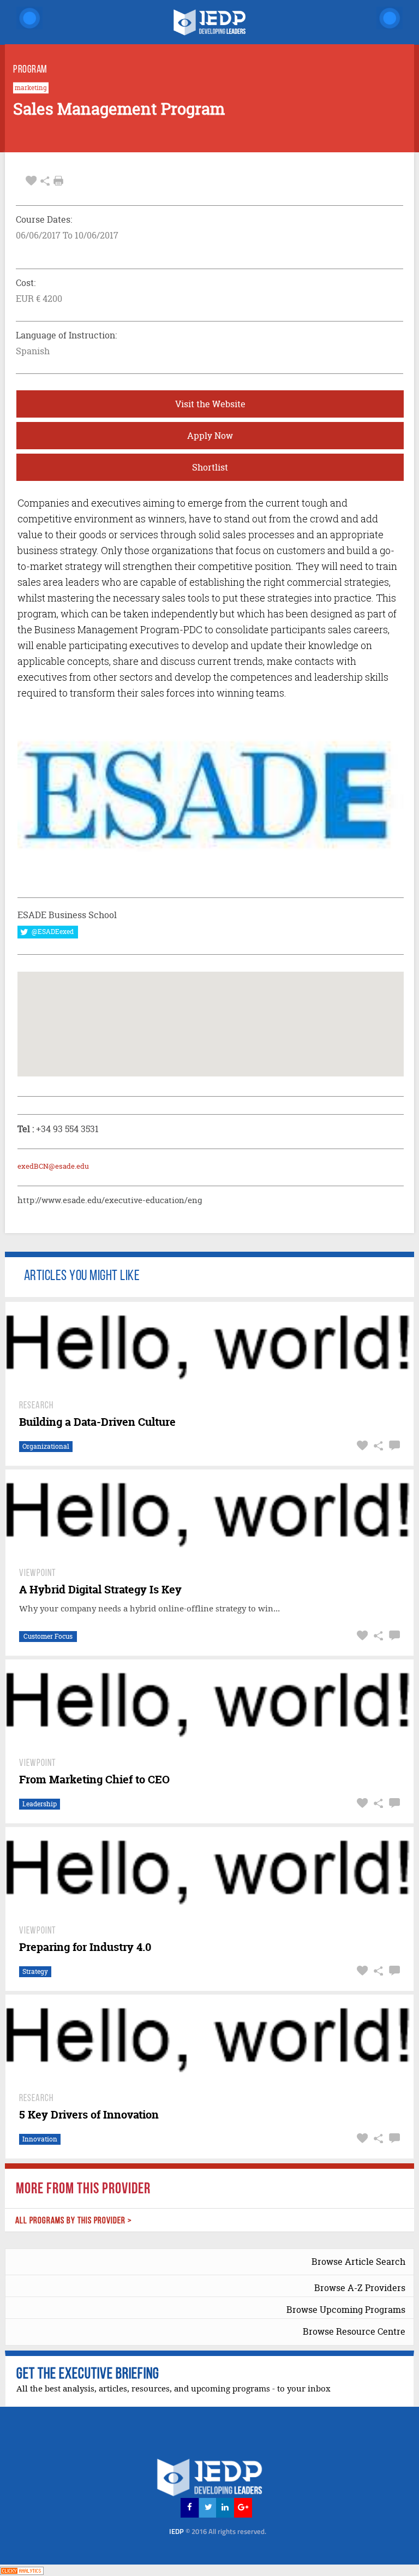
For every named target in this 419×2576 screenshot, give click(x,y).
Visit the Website (210, 404)
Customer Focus (48, 1636)
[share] (45, 181)
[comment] (393, 1446)
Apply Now (210, 436)
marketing (31, 88)
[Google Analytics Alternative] (22, 2570)
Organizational (46, 1446)
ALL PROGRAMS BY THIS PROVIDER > (74, 2221)
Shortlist (210, 467)
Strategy (35, 1971)
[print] (58, 181)
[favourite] (31, 181)
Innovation (40, 2139)
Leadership (40, 1804)
